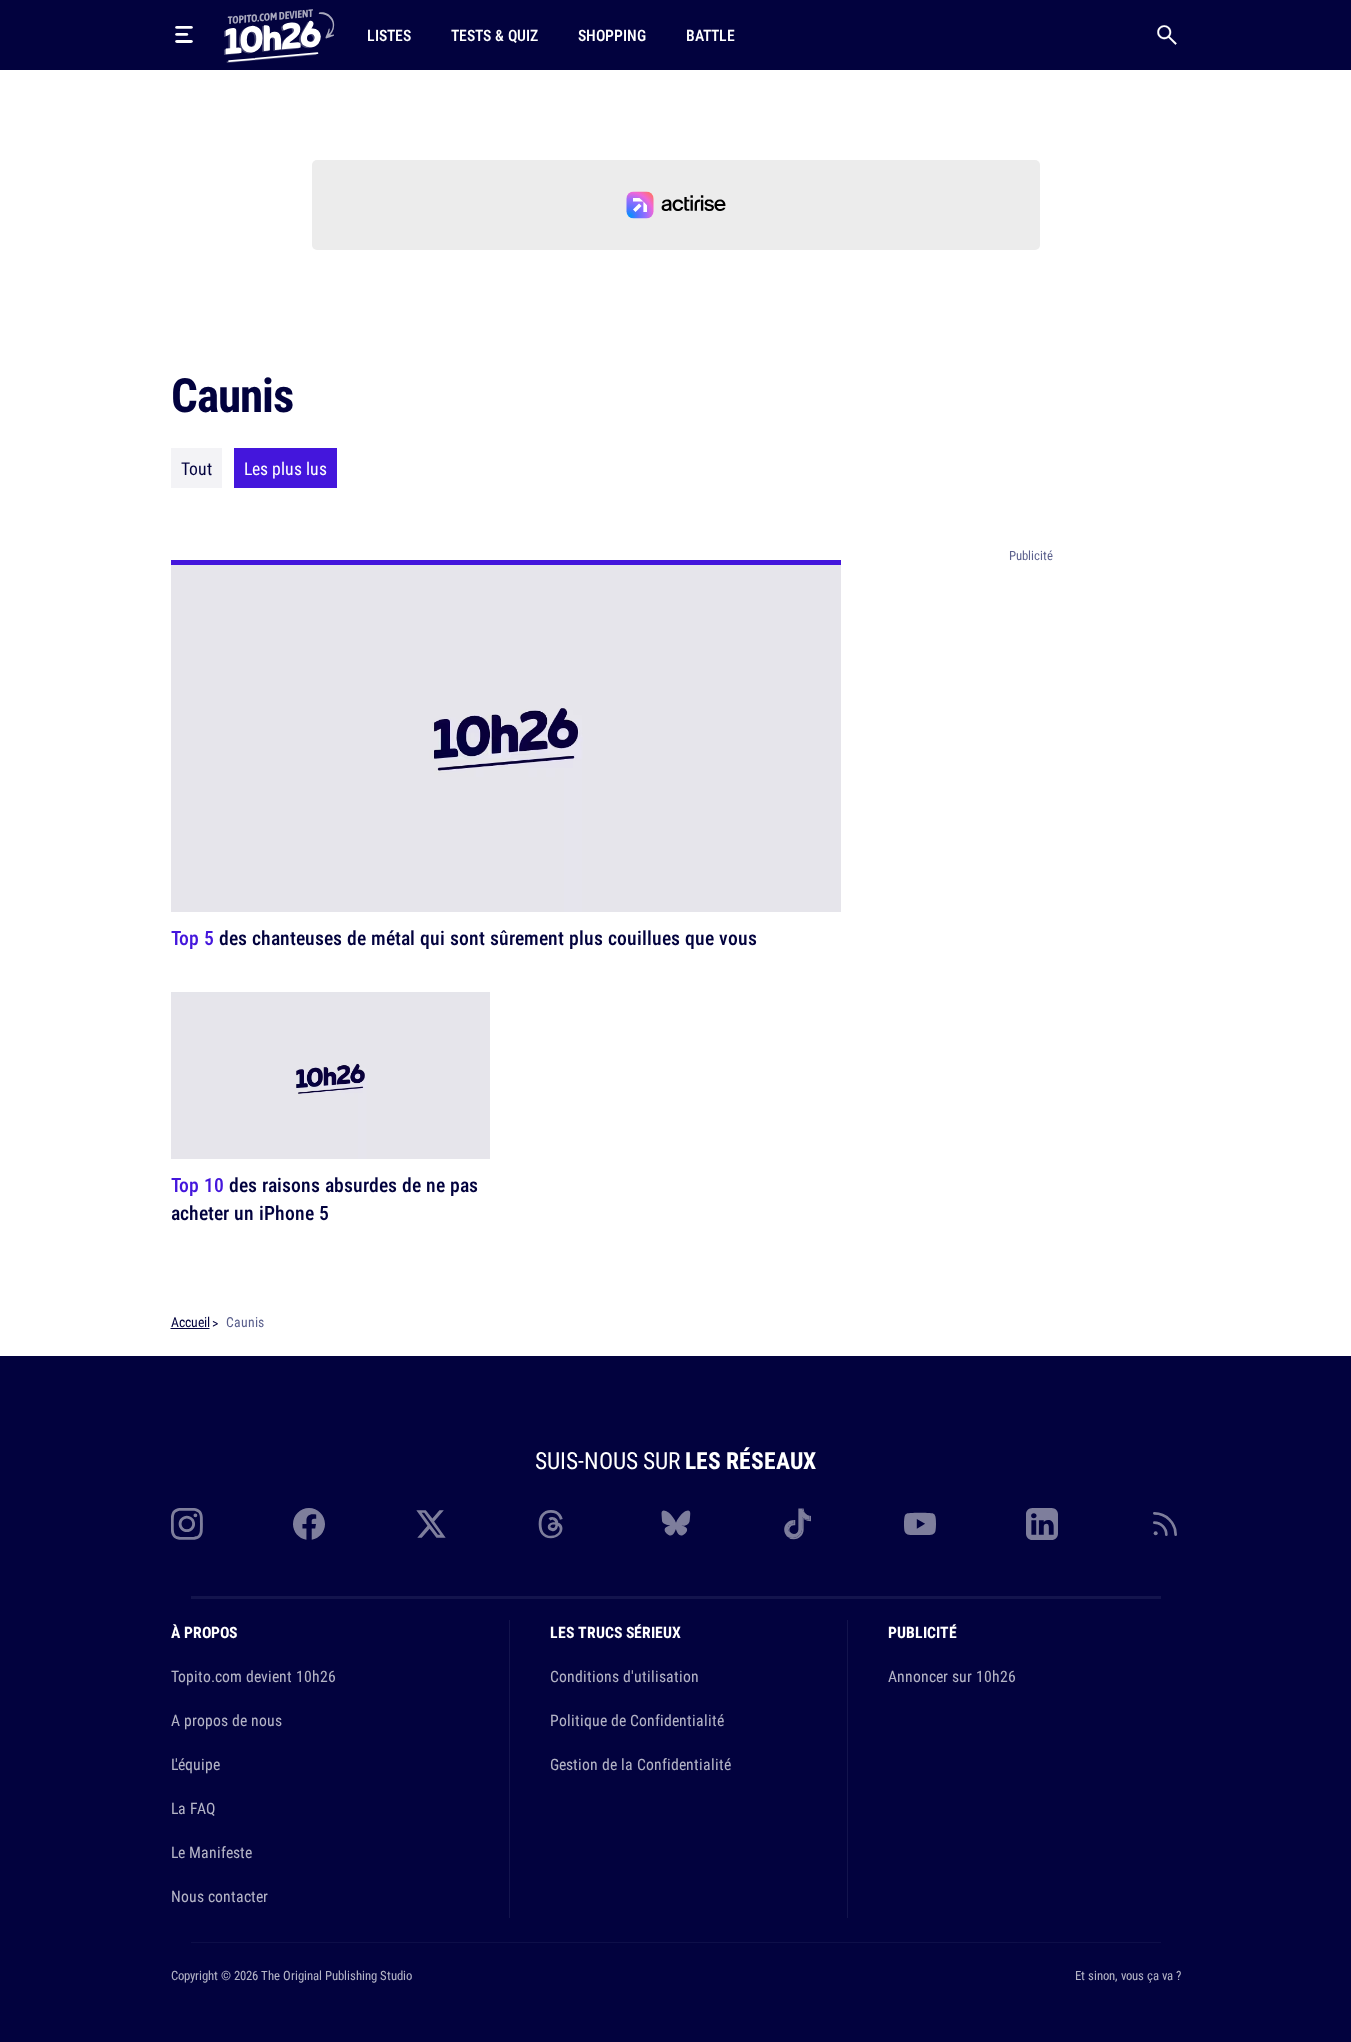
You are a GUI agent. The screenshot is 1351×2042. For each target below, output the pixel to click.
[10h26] (279, 34)
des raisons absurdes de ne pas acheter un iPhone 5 (324, 1198)
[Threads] (553, 1524)
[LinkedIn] (1042, 1524)
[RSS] (1165, 1524)
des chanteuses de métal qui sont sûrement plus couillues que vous (464, 937)
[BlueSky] (676, 1524)
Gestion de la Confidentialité (640, 1764)
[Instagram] (187, 1524)
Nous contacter (219, 1896)
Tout (196, 468)
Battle (710, 35)
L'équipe (195, 1764)
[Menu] (184, 35)
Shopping (612, 35)
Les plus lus (285, 468)
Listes (389, 35)
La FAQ (193, 1808)
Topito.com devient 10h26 (253, 1676)
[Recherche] (1167, 35)
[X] (431, 1524)
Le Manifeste (211, 1852)
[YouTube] (920, 1524)
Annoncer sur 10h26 (952, 1676)
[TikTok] (798, 1524)
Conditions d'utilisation (624, 1676)
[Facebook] (309, 1524)
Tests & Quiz (494, 35)
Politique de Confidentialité (637, 1720)
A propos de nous (226, 1720)
